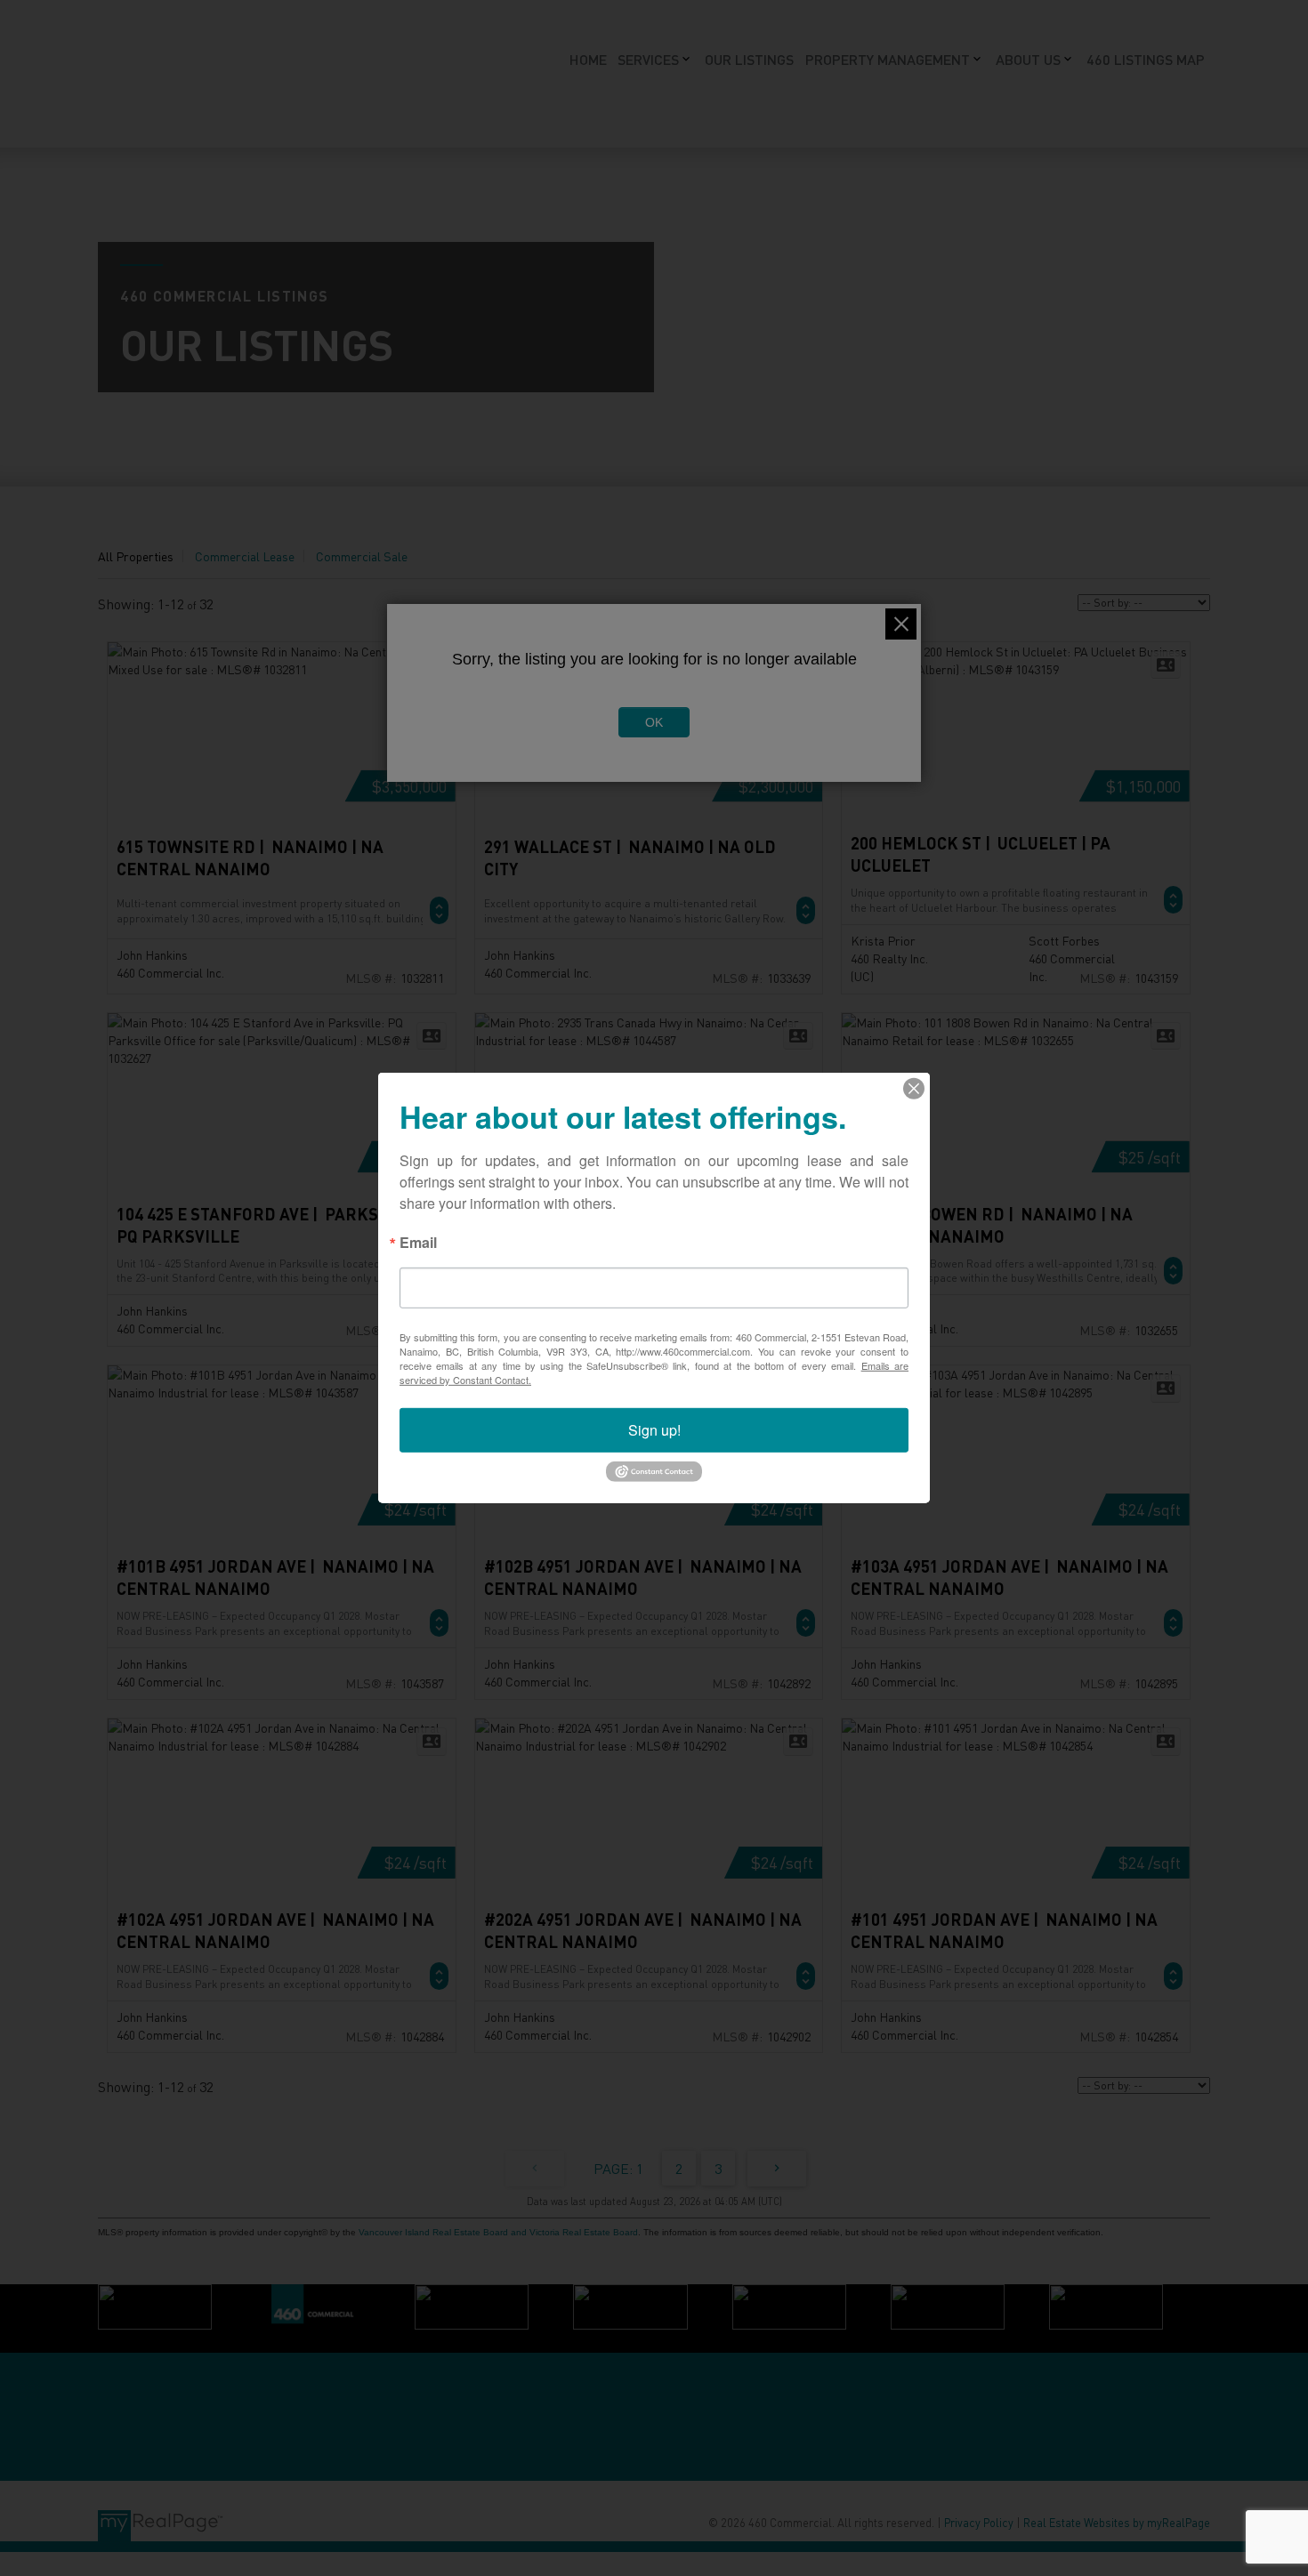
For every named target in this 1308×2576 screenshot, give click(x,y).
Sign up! (654, 1430)
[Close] (914, 1089)
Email (418, 1244)
